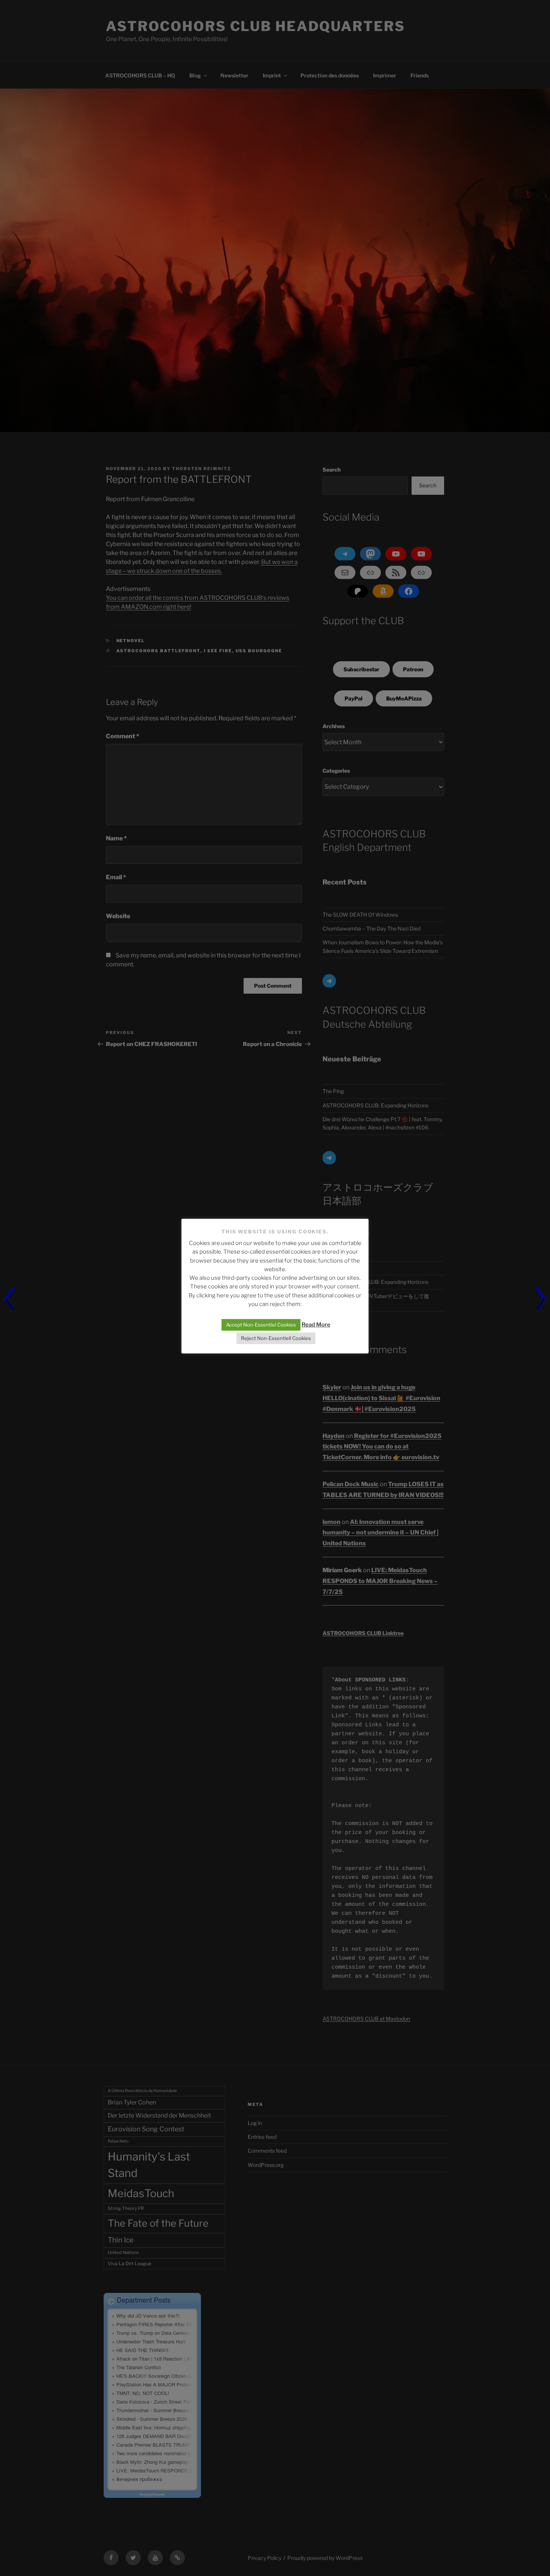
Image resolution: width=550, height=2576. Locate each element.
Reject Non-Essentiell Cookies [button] (276, 1338)
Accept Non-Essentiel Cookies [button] (261, 1325)
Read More (316, 1325)
